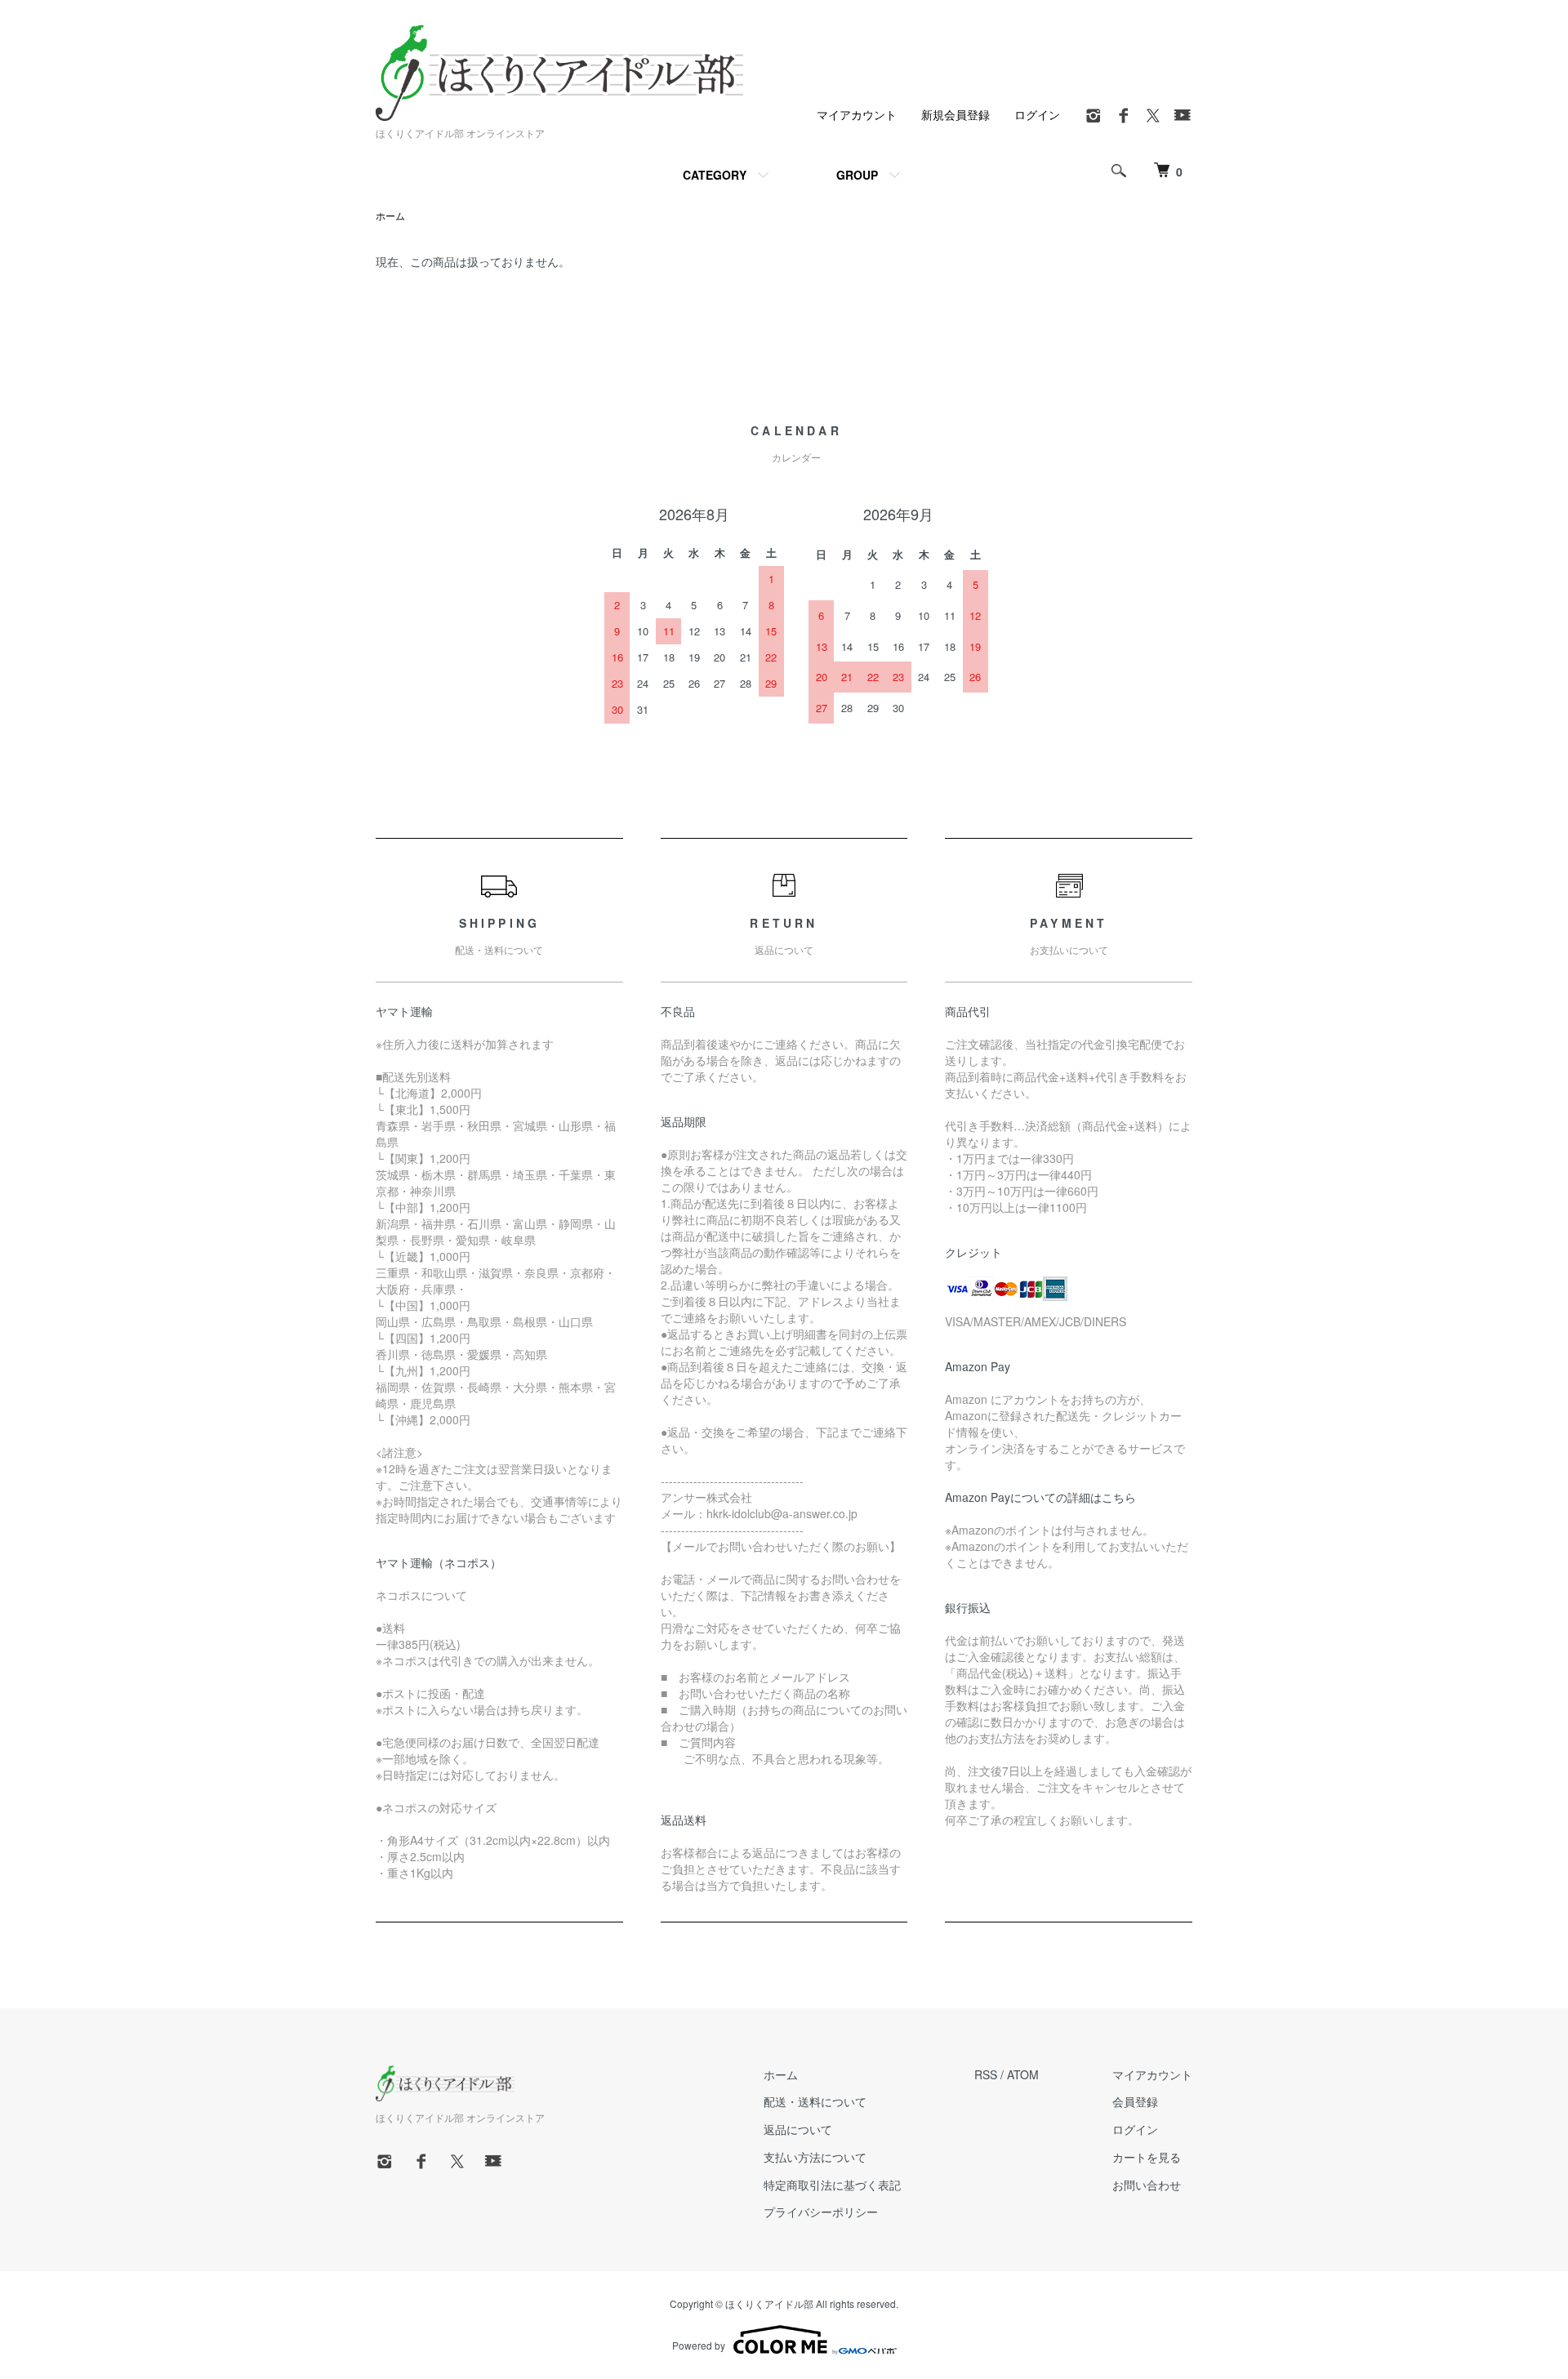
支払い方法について (815, 2157)
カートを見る (1147, 2157)
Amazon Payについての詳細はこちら (1040, 1497)
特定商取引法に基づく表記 (832, 2185)
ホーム (390, 215)
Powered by (699, 2345)
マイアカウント (857, 114)
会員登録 (1135, 2101)
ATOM (1023, 2074)
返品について (798, 2129)
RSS (986, 2074)
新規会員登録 (955, 114)
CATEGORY (715, 175)
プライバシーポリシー (821, 2212)
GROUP (857, 175)
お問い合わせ (1147, 2185)
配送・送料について (815, 2101)
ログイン (1037, 114)
